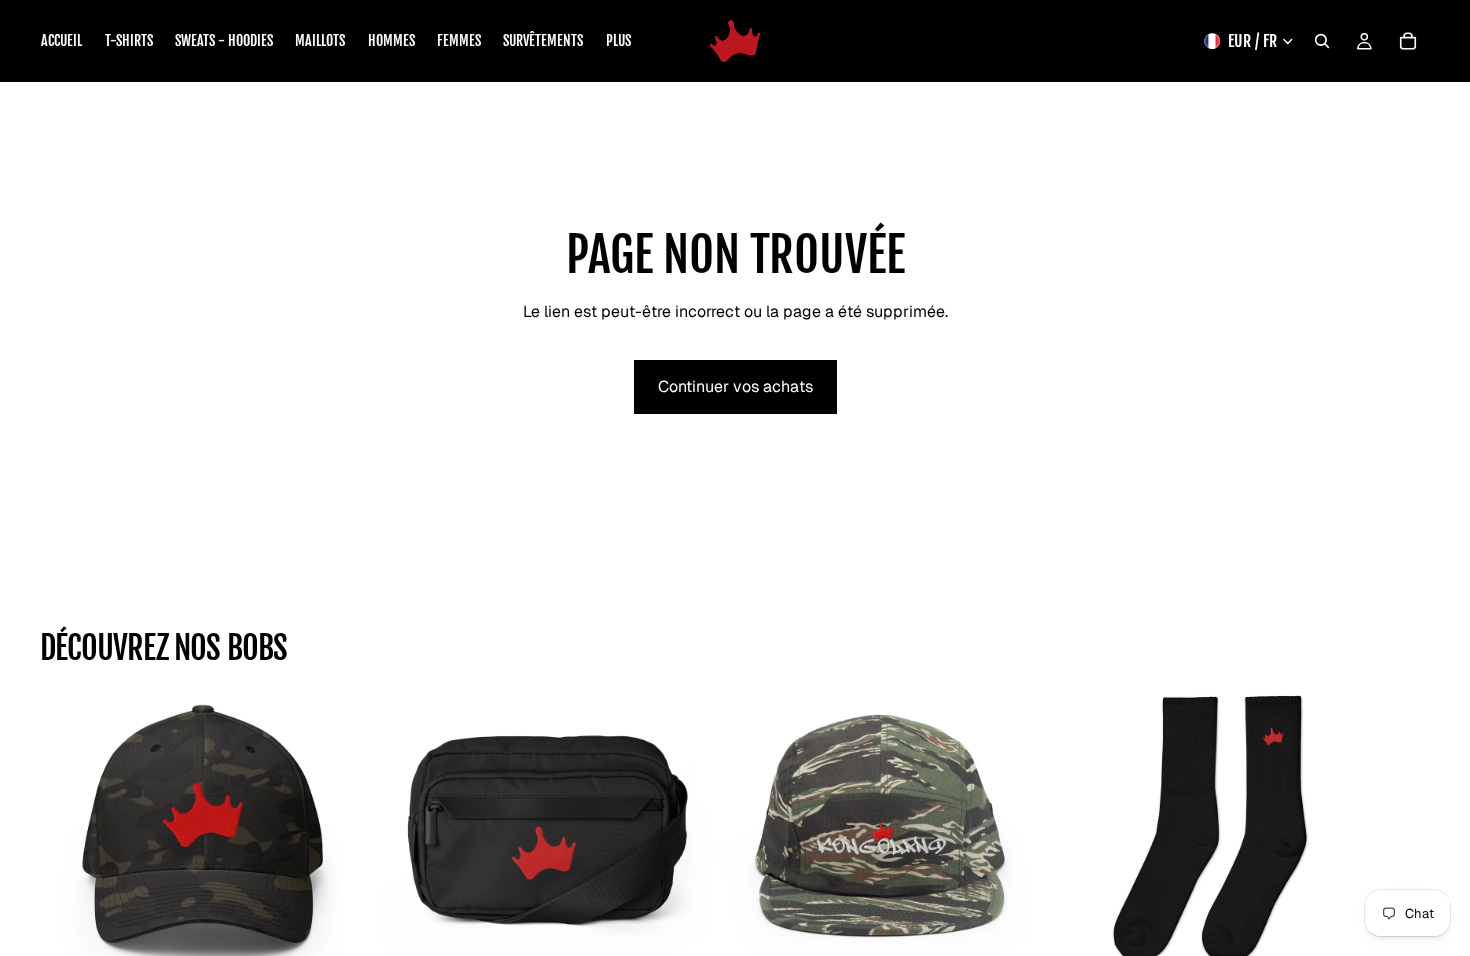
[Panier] (1408, 41)
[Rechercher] (1322, 41)
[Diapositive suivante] (1408, 854)
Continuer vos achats (735, 386)
